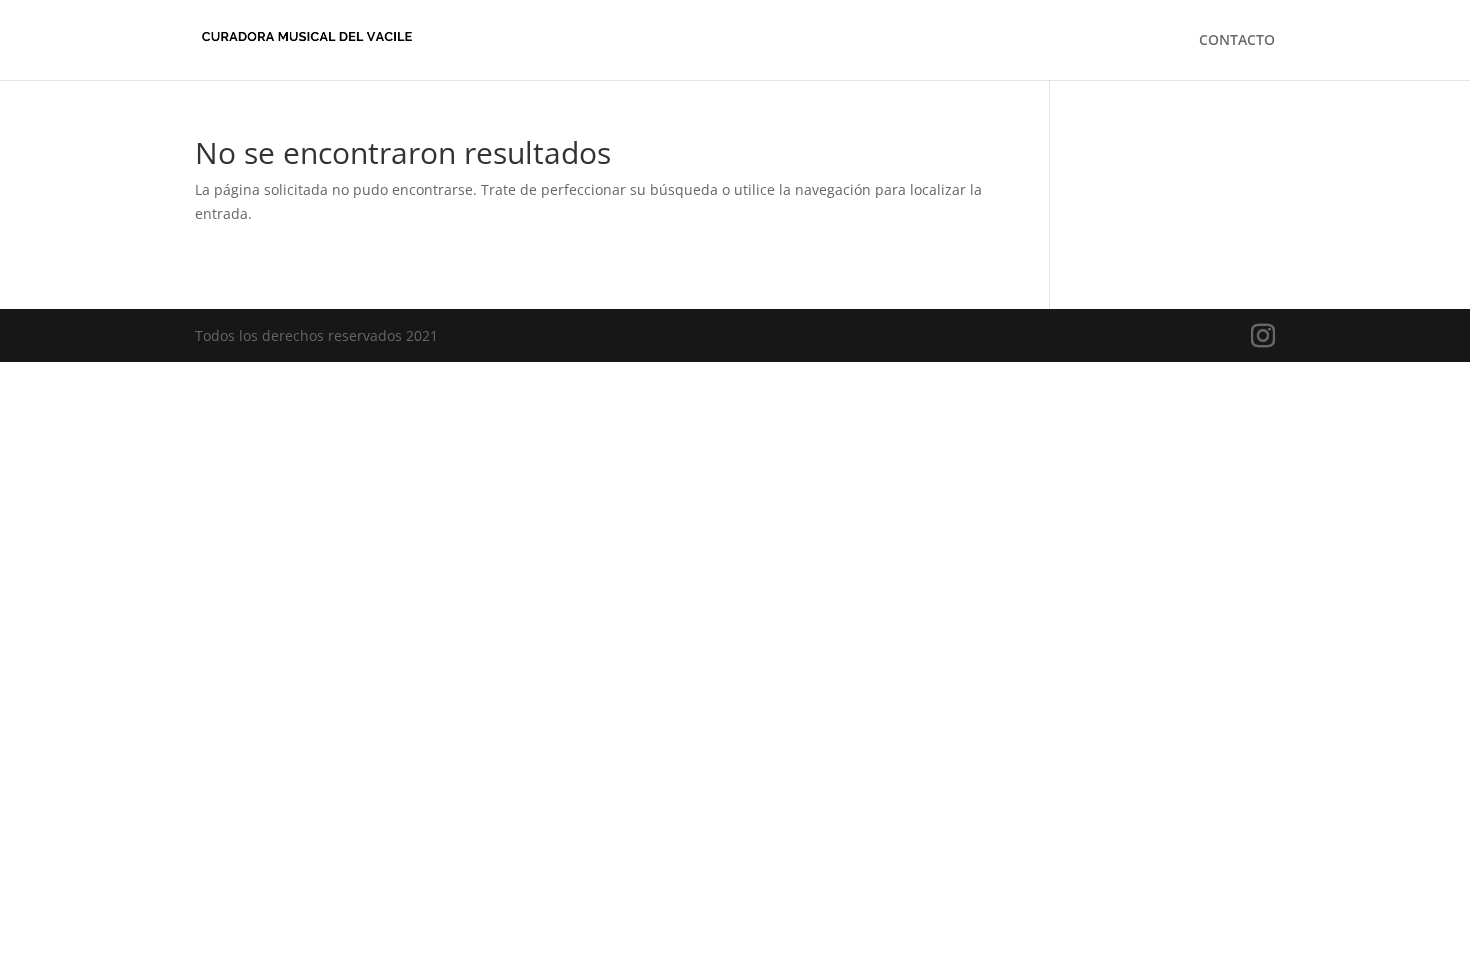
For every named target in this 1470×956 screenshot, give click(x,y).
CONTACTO (1237, 41)
